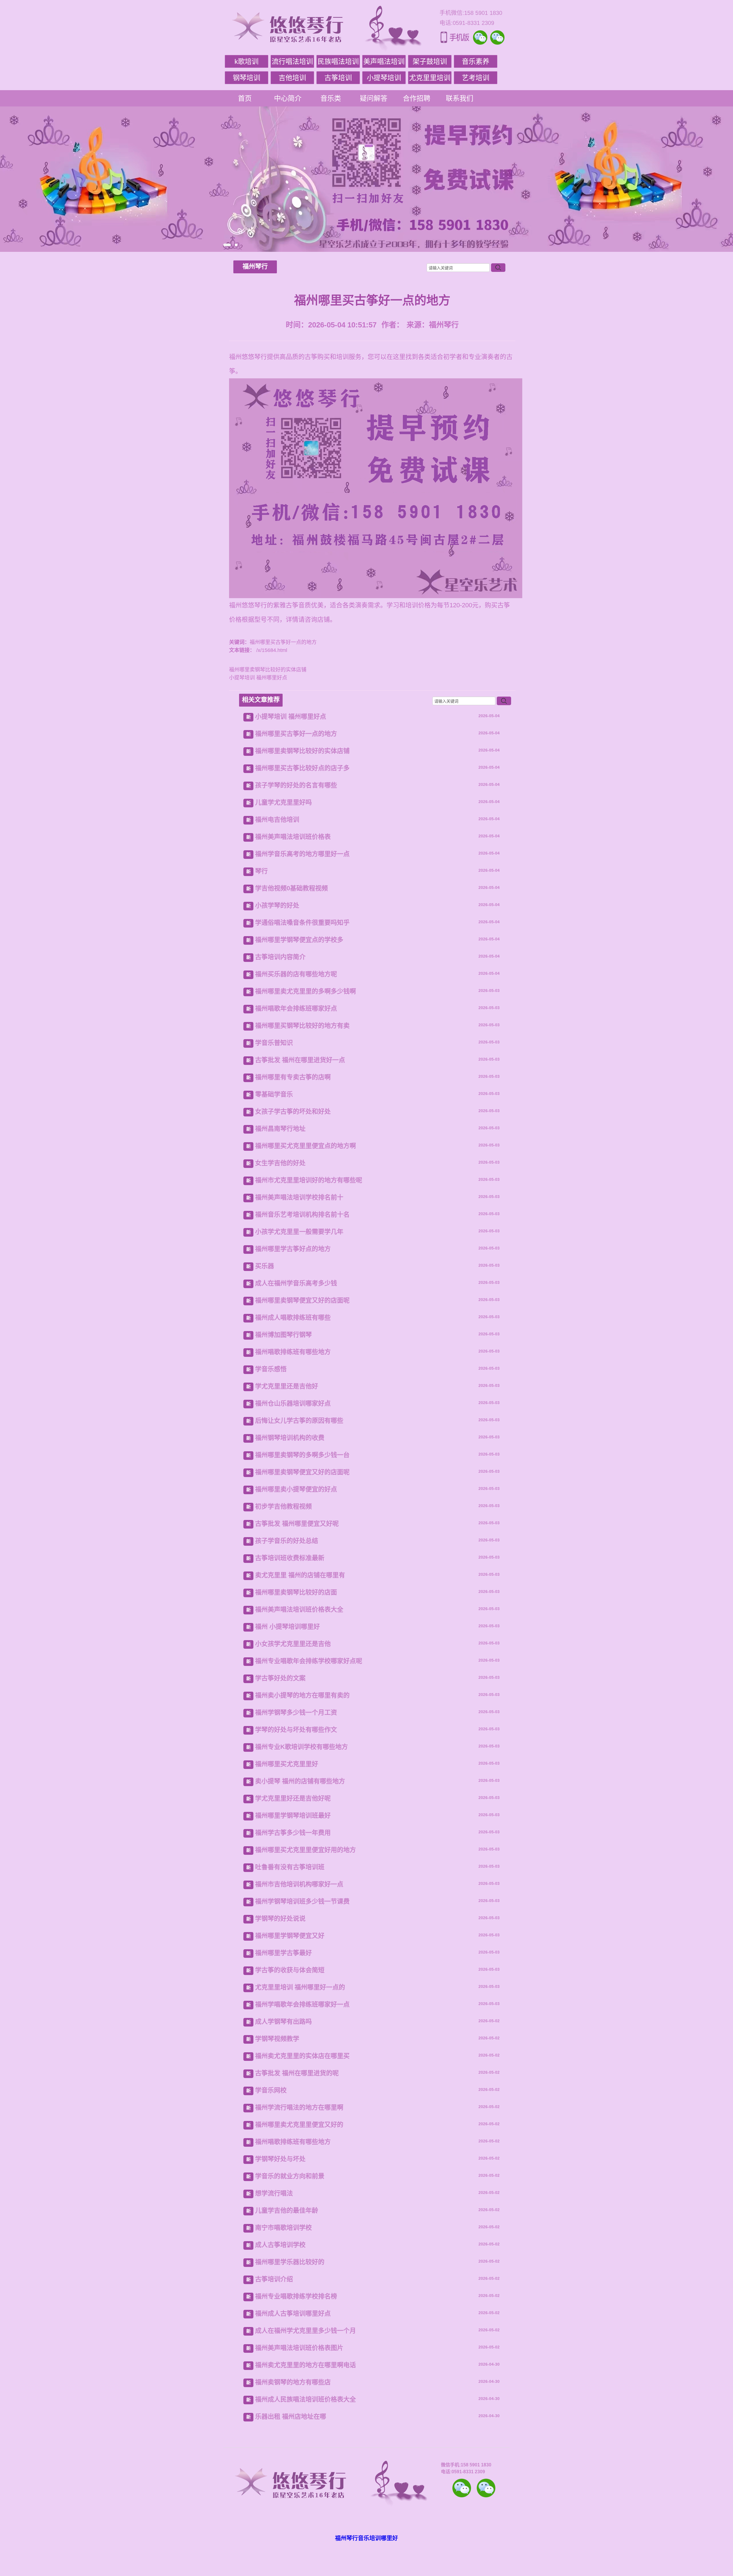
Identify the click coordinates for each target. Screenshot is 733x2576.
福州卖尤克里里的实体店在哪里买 (302, 2056)
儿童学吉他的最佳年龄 (287, 2210)
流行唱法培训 (292, 61)
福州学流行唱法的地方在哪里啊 (299, 2107)
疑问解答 (374, 98)
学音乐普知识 (274, 1043)
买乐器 (265, 1266)
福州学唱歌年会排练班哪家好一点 (302, 2004)
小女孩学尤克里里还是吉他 (293, 1644)
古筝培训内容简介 (280, 957)
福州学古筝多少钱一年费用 (293, 1833)
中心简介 (288, 98)
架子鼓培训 (430, 61)
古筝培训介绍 (274, 2279)
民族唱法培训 (338, 61)
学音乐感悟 (271, 1369)
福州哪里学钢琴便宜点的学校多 (299, 940)
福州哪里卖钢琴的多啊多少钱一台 (302, 1455)
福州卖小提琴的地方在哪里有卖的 (302, 1695)
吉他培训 (292, 78)
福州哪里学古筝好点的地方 (293, 1249)
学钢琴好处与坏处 (280, 2159)
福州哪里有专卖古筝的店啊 (293, 1077)
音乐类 (331, 98)
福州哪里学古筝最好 (283, 1953)
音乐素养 (476, 61)
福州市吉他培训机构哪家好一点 (299, 1884)
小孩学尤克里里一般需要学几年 (299, 1232)
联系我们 (460, 98)
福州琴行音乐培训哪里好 (366, 2538)
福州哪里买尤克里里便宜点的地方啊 (306, 1146)
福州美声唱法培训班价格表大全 (299, 1609)
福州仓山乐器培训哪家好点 (293, 1403)
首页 (245, 98)
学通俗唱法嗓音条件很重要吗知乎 (302, 923)
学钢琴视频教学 (277, 2039)
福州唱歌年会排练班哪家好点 (296, 1008)
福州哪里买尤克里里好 (287, 1764)
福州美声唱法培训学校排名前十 (299, 1197)
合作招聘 (417, 98)
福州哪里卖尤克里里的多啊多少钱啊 (306, 991)
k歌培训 (247, 61)
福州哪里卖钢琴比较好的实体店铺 (268, 670)
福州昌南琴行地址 (280, 1129)
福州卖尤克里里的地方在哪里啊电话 (306, 2365)
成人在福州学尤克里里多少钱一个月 (306, 2331)
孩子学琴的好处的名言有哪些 (296, 785)
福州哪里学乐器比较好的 (290, 2262)
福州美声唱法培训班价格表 (293, 837)
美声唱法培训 (384, 61)
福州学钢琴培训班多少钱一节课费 (302, 1901)
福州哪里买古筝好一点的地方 (296, 734)
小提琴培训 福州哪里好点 (258, 678)
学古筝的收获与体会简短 (290, 1970)
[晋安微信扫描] (462, 2488)
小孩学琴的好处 (277, 905)
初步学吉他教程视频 (283, 1506)
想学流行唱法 (274, 2193)
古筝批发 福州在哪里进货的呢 (297, 2073)
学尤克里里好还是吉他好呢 (293, 1798)
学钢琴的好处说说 (280, 1918)
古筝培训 (338, 78)
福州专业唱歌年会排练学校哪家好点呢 (309, 1661)
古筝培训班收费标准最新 (290, 1558)
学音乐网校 (271, 2090)
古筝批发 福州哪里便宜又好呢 (297, 1524)
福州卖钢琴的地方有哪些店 (293, 2382)
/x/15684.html (271, 650)
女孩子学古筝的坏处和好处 (293, 1111)
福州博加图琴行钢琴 (283, 1335)
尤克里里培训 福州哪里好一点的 (300, 1987)
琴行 (261, 871)
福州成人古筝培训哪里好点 (293, 2313)
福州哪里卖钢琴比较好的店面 (296, 1592)
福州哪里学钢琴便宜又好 (290, 1936)
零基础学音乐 (274, 1094)
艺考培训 (476, 78)
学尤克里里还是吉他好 (287, 1386)
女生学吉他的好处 (280, 1163)
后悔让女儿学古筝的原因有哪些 (299, 1421)
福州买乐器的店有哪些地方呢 (296, 974)
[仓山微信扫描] (486, 2488)
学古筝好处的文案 (280, 1678)
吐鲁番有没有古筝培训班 (290, 1867)
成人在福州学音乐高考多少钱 (296, 1283)
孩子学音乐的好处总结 (287, 1541)
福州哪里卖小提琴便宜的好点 (296, 1489)
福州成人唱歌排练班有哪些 (293, 1317)
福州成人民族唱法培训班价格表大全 (306, 2399)
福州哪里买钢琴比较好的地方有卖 (302, 1026)
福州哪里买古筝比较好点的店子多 (302, 768)
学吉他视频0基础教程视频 (291, 888)
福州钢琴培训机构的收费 (290, 1438)
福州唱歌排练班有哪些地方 (293, 1352)
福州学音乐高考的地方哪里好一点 (302, 854)
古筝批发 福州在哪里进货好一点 (300, 1060)
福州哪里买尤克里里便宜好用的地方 (306, 1850)
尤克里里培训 (430, 78)
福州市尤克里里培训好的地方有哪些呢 (309, 1180)
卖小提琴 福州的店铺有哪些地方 (300, 1781)
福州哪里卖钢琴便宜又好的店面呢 (302, 1300)
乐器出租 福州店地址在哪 (291, 2416)
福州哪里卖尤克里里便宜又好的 (299, 2125)
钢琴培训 (247, 78)
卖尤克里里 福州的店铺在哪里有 (300, 1575)
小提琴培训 (384, 78)
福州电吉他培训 (277, 820)
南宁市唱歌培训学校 (283, 2228)
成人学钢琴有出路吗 (283, 2022)
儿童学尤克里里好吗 (283, 802)
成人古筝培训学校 (280, 2245)
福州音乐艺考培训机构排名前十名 (302, 1214)
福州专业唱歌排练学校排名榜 (296, 2296)
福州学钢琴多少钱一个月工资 (296, 1712)
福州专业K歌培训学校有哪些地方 (302, 1747)
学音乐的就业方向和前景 (290, 2176)
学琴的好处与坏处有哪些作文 (296, 1730)
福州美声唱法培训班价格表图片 (299, 2348)
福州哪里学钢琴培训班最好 (293, 1815)
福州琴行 (255, 266)
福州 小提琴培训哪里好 (287, 1627)
